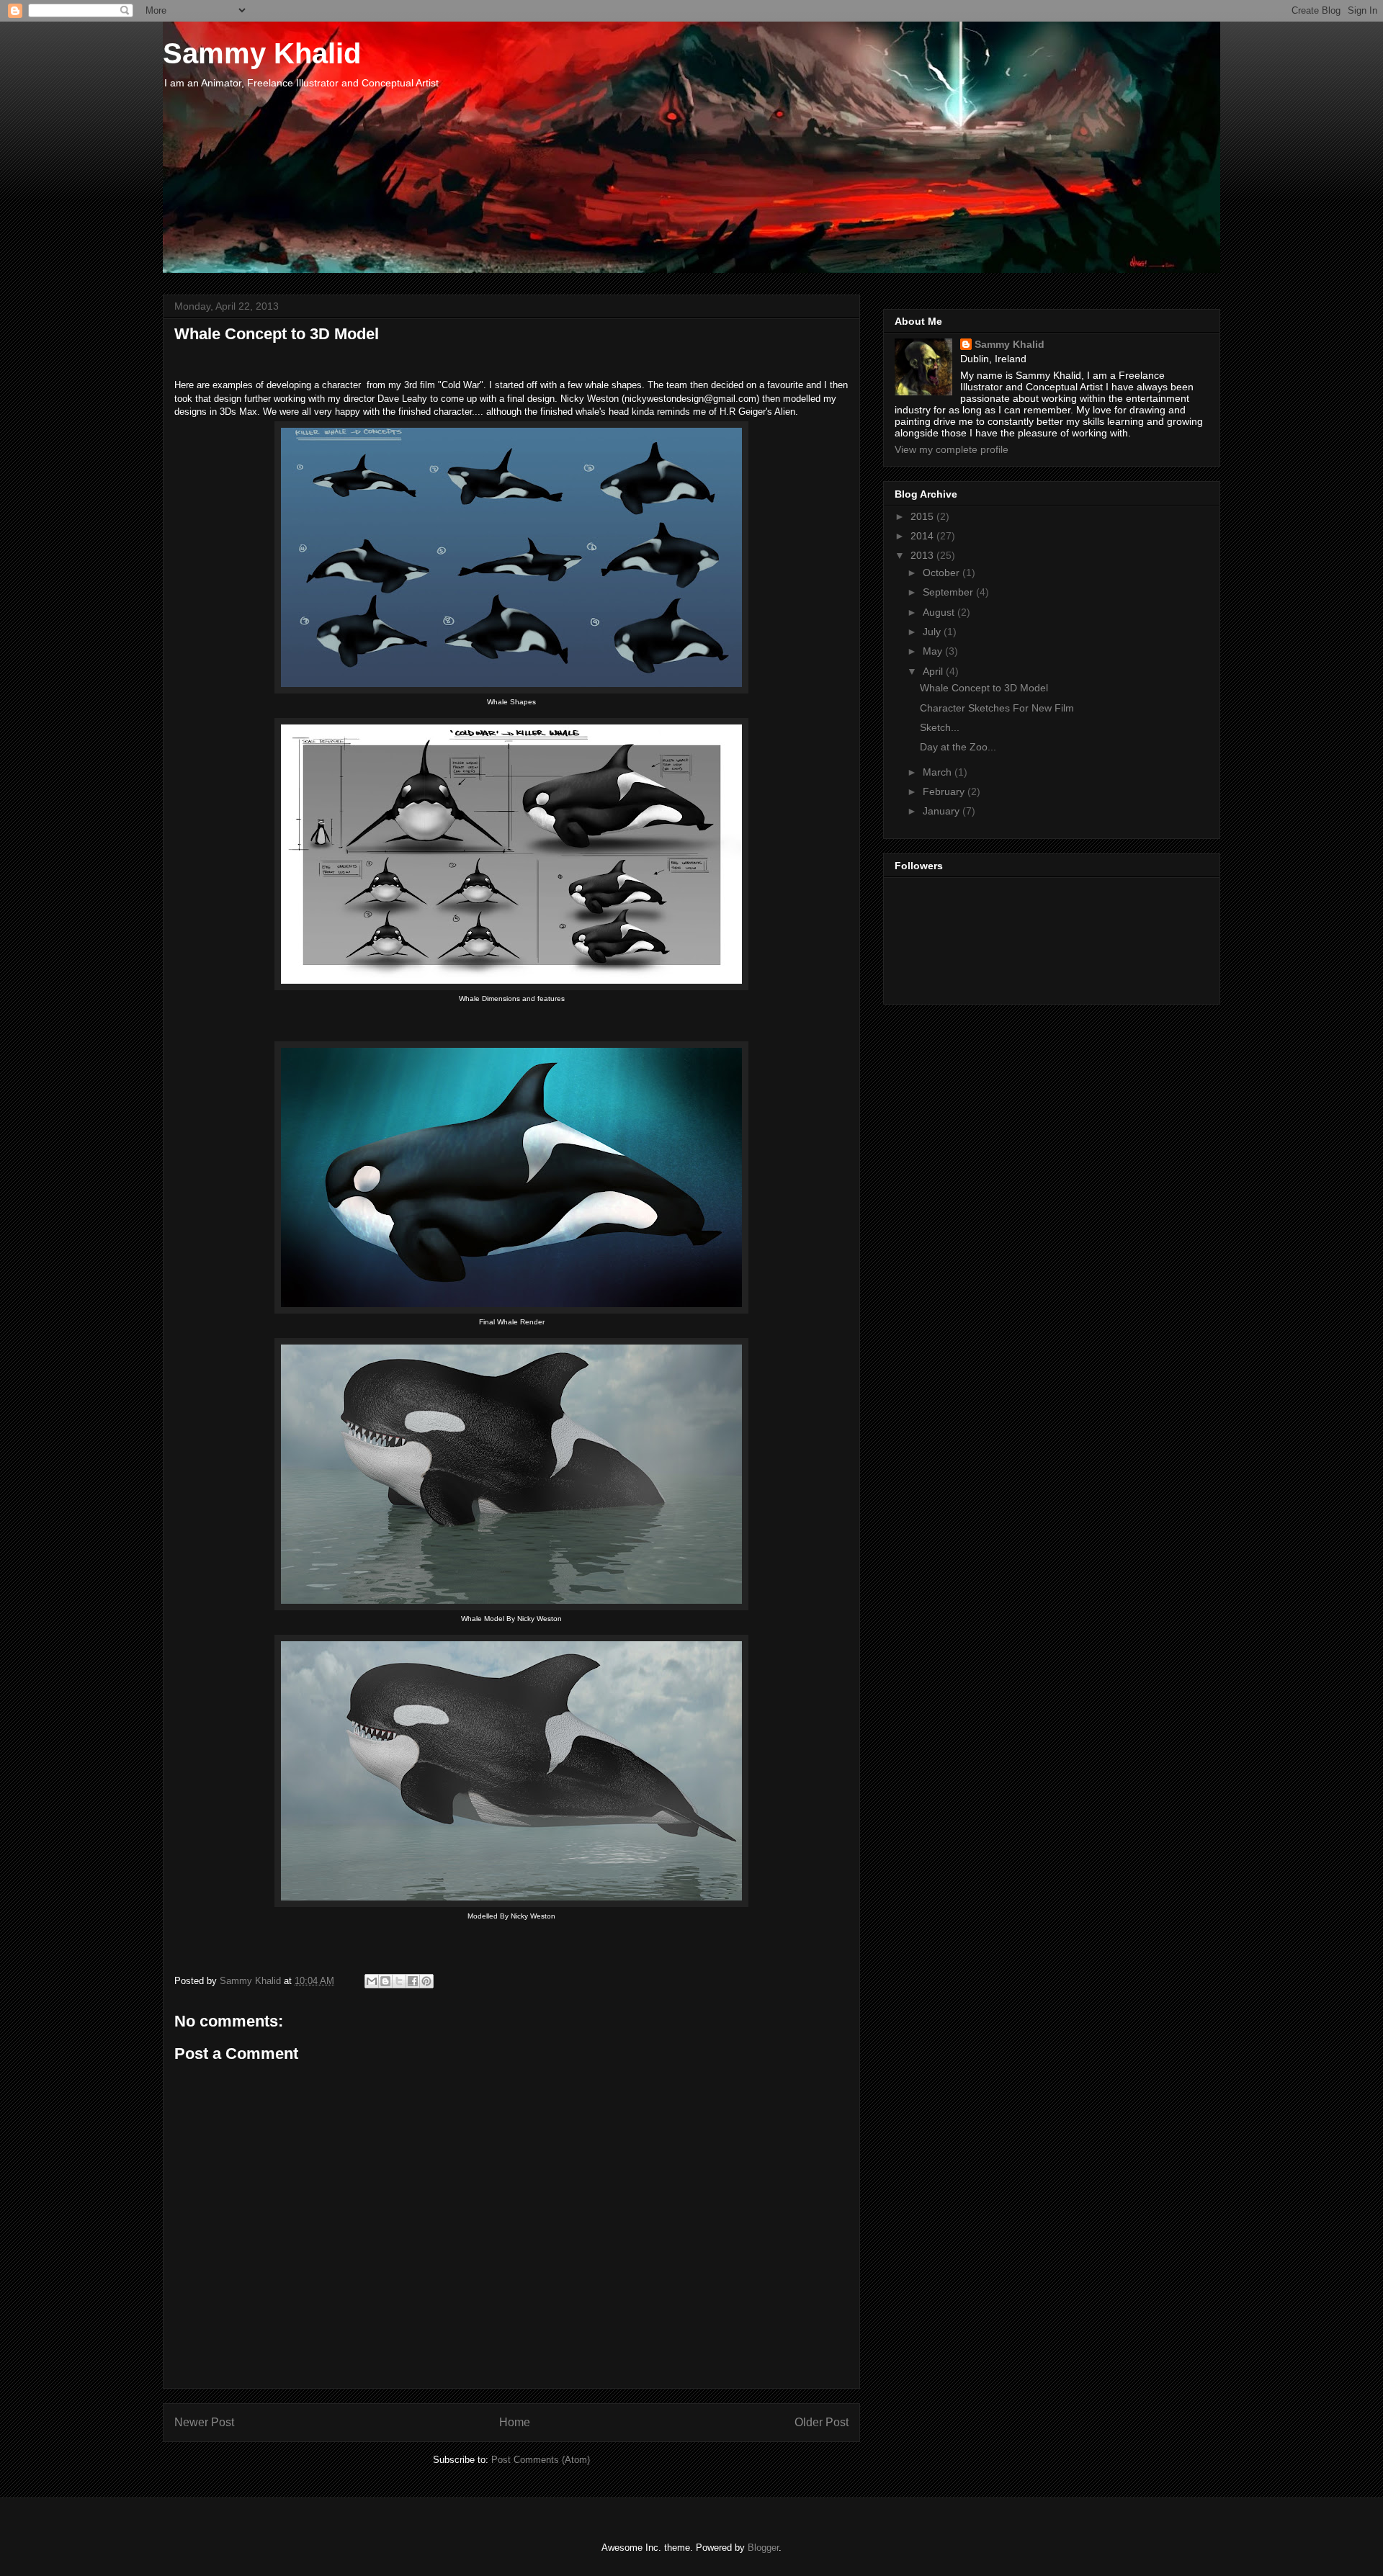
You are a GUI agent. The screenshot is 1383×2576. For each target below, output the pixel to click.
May (934, 651)
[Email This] (372, 1981)
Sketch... (940, 727)
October (943, 573)
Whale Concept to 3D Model (984, 688)
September (949, 592)
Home (515, 2422)
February (945, 791)
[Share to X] (399, 1981)
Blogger (763, 2548)
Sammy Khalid (262, 53)
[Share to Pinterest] (426, 1981)
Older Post (822, 2422)
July (933, 632)
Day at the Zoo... (958, 747)
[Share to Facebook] (413, 1981)
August (940, 612)
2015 (923, 516)
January (943, 811)
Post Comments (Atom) (541, 2460)
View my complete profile (952, 449)
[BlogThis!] (385, 1981)
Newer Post (204, 2422)
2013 (923, 555)
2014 (923, 536)
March (939, 772)
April (934, 671)
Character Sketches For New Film (997, 708)
